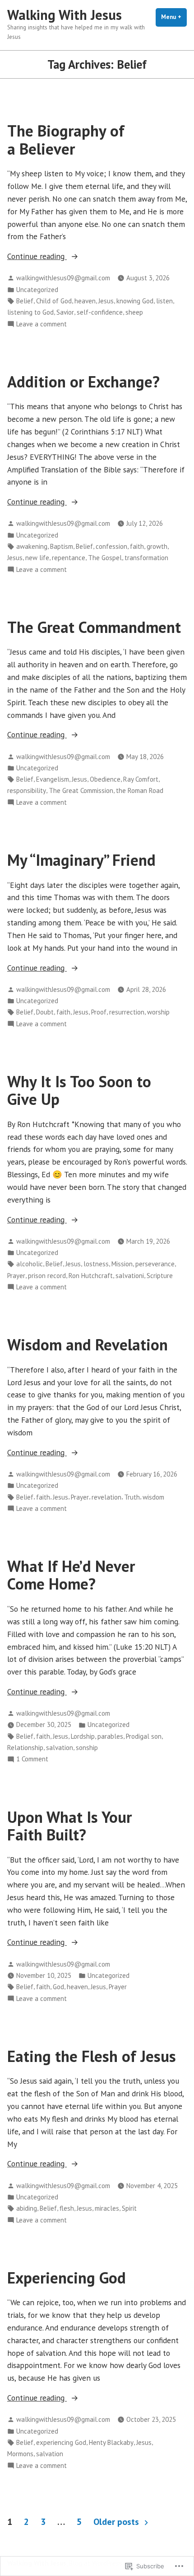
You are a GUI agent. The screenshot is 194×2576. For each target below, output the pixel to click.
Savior (65, 312)
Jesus (106, 301)
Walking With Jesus (65, 15)
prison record (47, 1276)
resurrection (127, 1012)
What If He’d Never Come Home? (71, 1575)
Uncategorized (37, 290)
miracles (107, 2208)
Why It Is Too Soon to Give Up (79, 1090)
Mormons (20, 2454)
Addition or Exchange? (83, 382)
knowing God (135, 301)
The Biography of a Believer (66, 139)
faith (137, 546)
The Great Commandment (94, 627)
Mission (122, 1264)
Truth (132, 1497)
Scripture (160, 1276)
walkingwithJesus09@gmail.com (63, 278)
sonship (87, 1748)
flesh (67, 2208)
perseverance (155, 1264)
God (58, 1987)
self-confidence (100, 312)
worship (158, 1012)
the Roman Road (140, 790)
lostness (96, 1264)
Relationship (25, 1748)
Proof (99, 1012)
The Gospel (105, 558)
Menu (174, 17)
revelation (106, 1497)
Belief (25, 301)
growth (157, 546)
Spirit (129, 2208)
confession (111, 546)
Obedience (105, 779)
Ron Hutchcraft (91, 1276)
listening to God (30, 312)
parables (110, 1736)
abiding (27, 2208)
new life (37, 558)
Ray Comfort (141, 779)
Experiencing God (67, 2278)
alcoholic (30, 1264)
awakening (32, 546)
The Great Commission (81, 790)
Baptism (62, 546)
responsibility (27, 790)
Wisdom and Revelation (88, 1345)
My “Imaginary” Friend (81, 860)
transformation (146, 558)
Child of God (54, 301)
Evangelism (53, 779)
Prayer (16, 1276)
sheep (134, 312)
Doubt (45, 1012)
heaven (85, 301)
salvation (60, 1748)
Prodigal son (144, 1736)
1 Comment (32, 1759)
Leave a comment (42, 324)
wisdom (153, 1497)
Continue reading (37, 257)
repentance (69, 558)
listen (164, 301)
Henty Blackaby (111, 2442)
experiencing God (61, 2442)
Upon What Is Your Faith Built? (69, 1826)
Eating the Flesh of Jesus (92, 2056)
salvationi (130, 1276)
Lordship (83, 1736)
